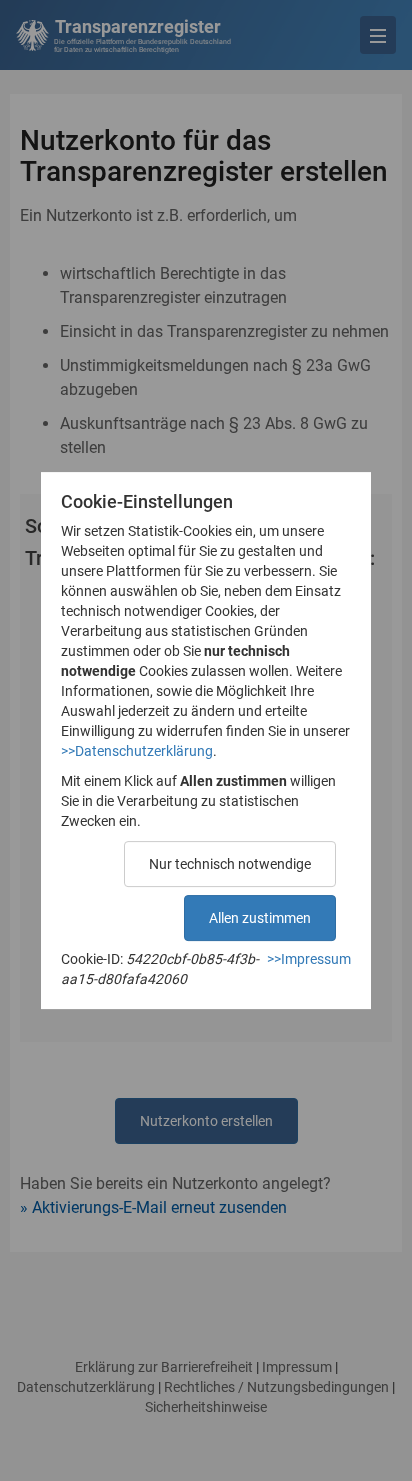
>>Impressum (309, 959)
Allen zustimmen (260, 918)
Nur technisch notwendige (230, 864)
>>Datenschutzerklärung (137, 751)
